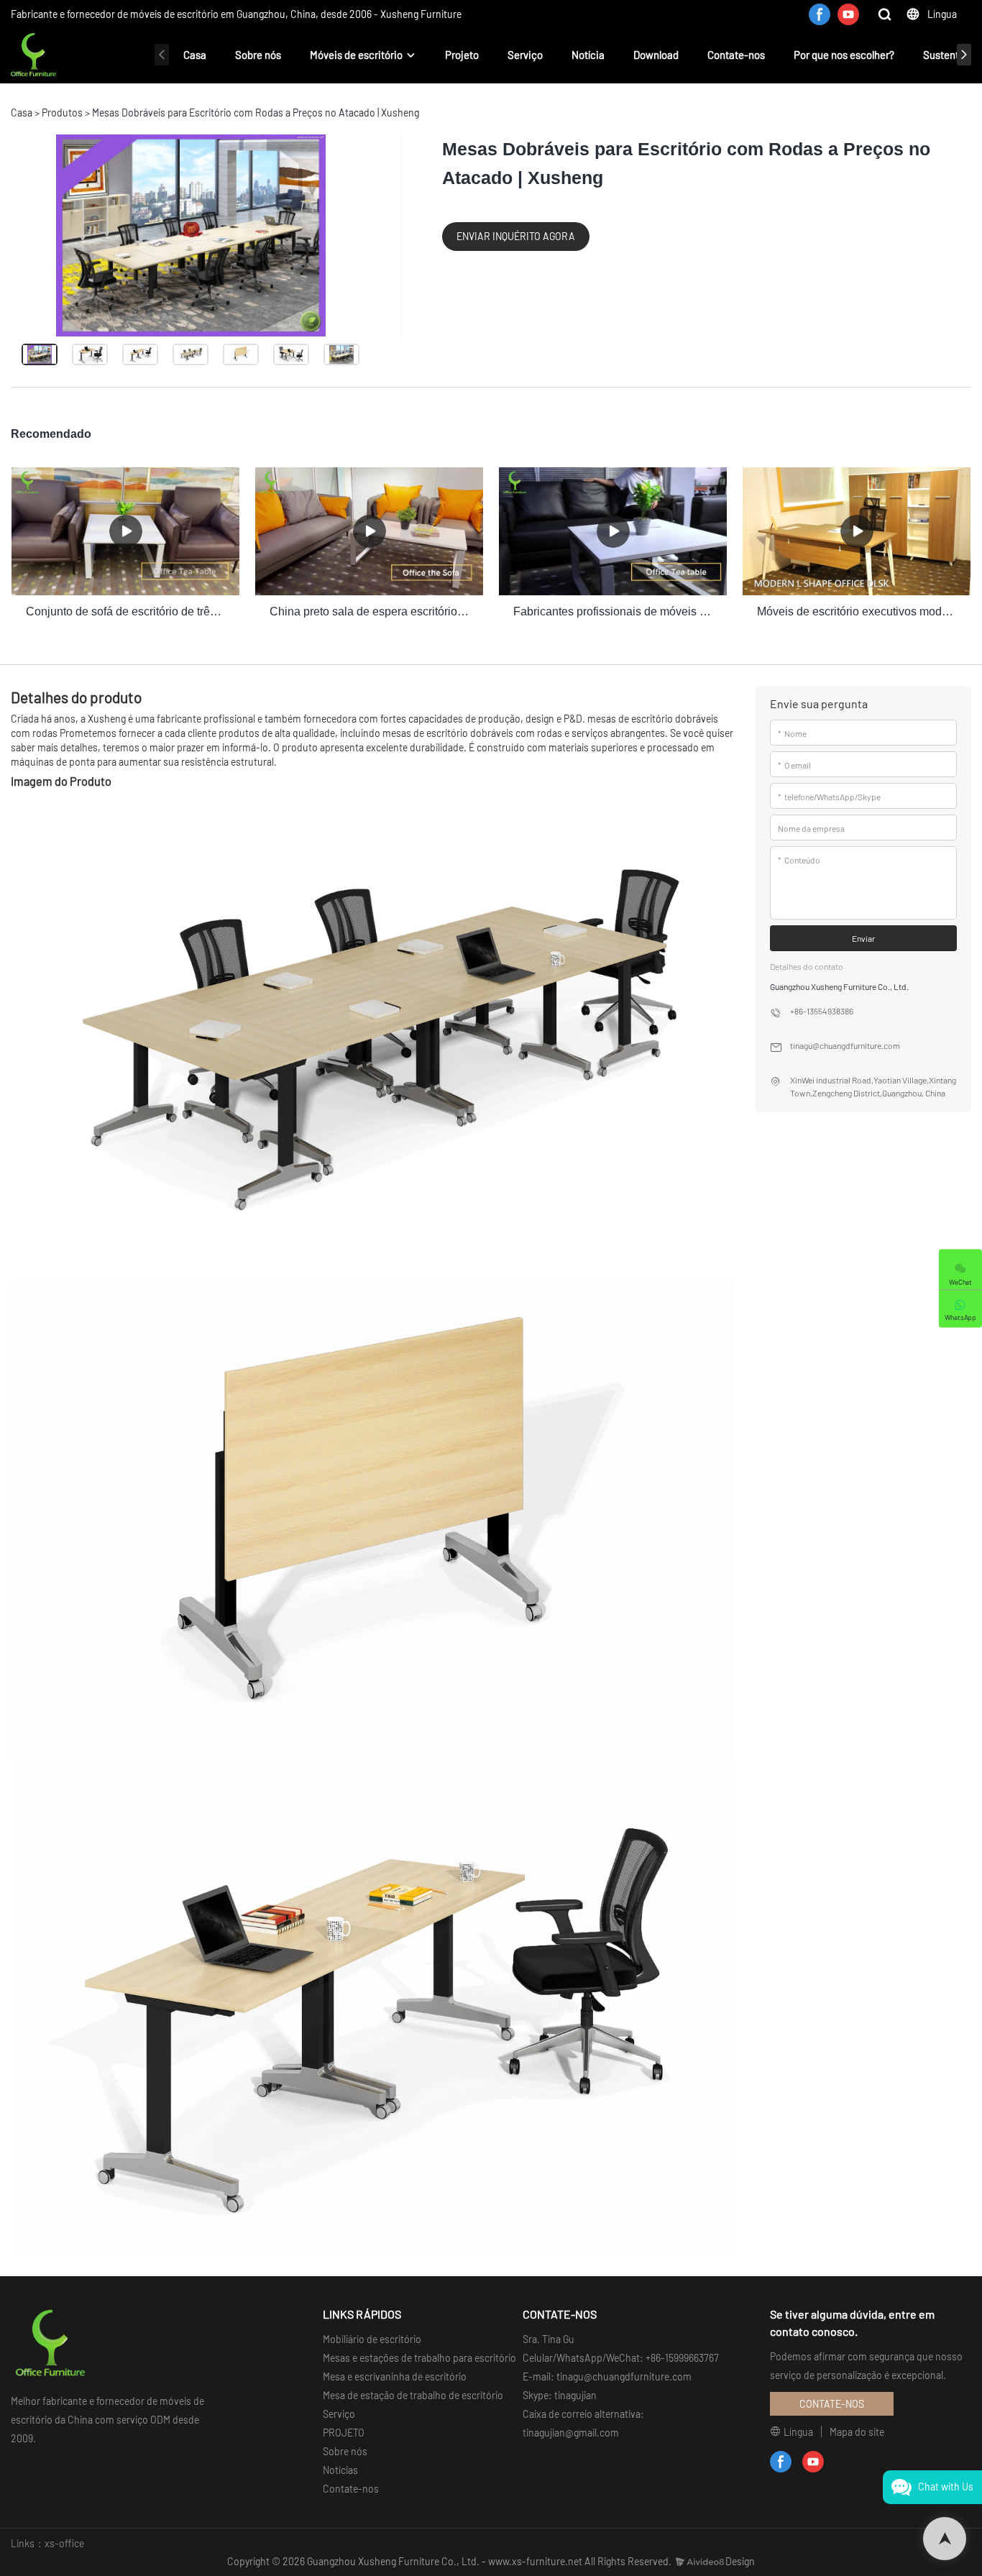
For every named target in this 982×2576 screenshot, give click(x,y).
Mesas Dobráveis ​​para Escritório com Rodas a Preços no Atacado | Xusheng (256, 113)
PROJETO (344, 2433)
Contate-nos (736, 55)
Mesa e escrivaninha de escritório (395, 2376)
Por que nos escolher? (844, 55)
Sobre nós (258, 55)
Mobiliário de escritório (372, 2339)
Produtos (62, 113)
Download (656, 55)
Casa (195, 55)
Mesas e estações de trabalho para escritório (419, 2358)
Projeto (462, 55)
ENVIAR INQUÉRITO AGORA (516, 236)
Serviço (525, 55)
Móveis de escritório (356, 55)
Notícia (588, 55)
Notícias (340, 2470)
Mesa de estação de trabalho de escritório (413, 2395)
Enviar (863, 938)
